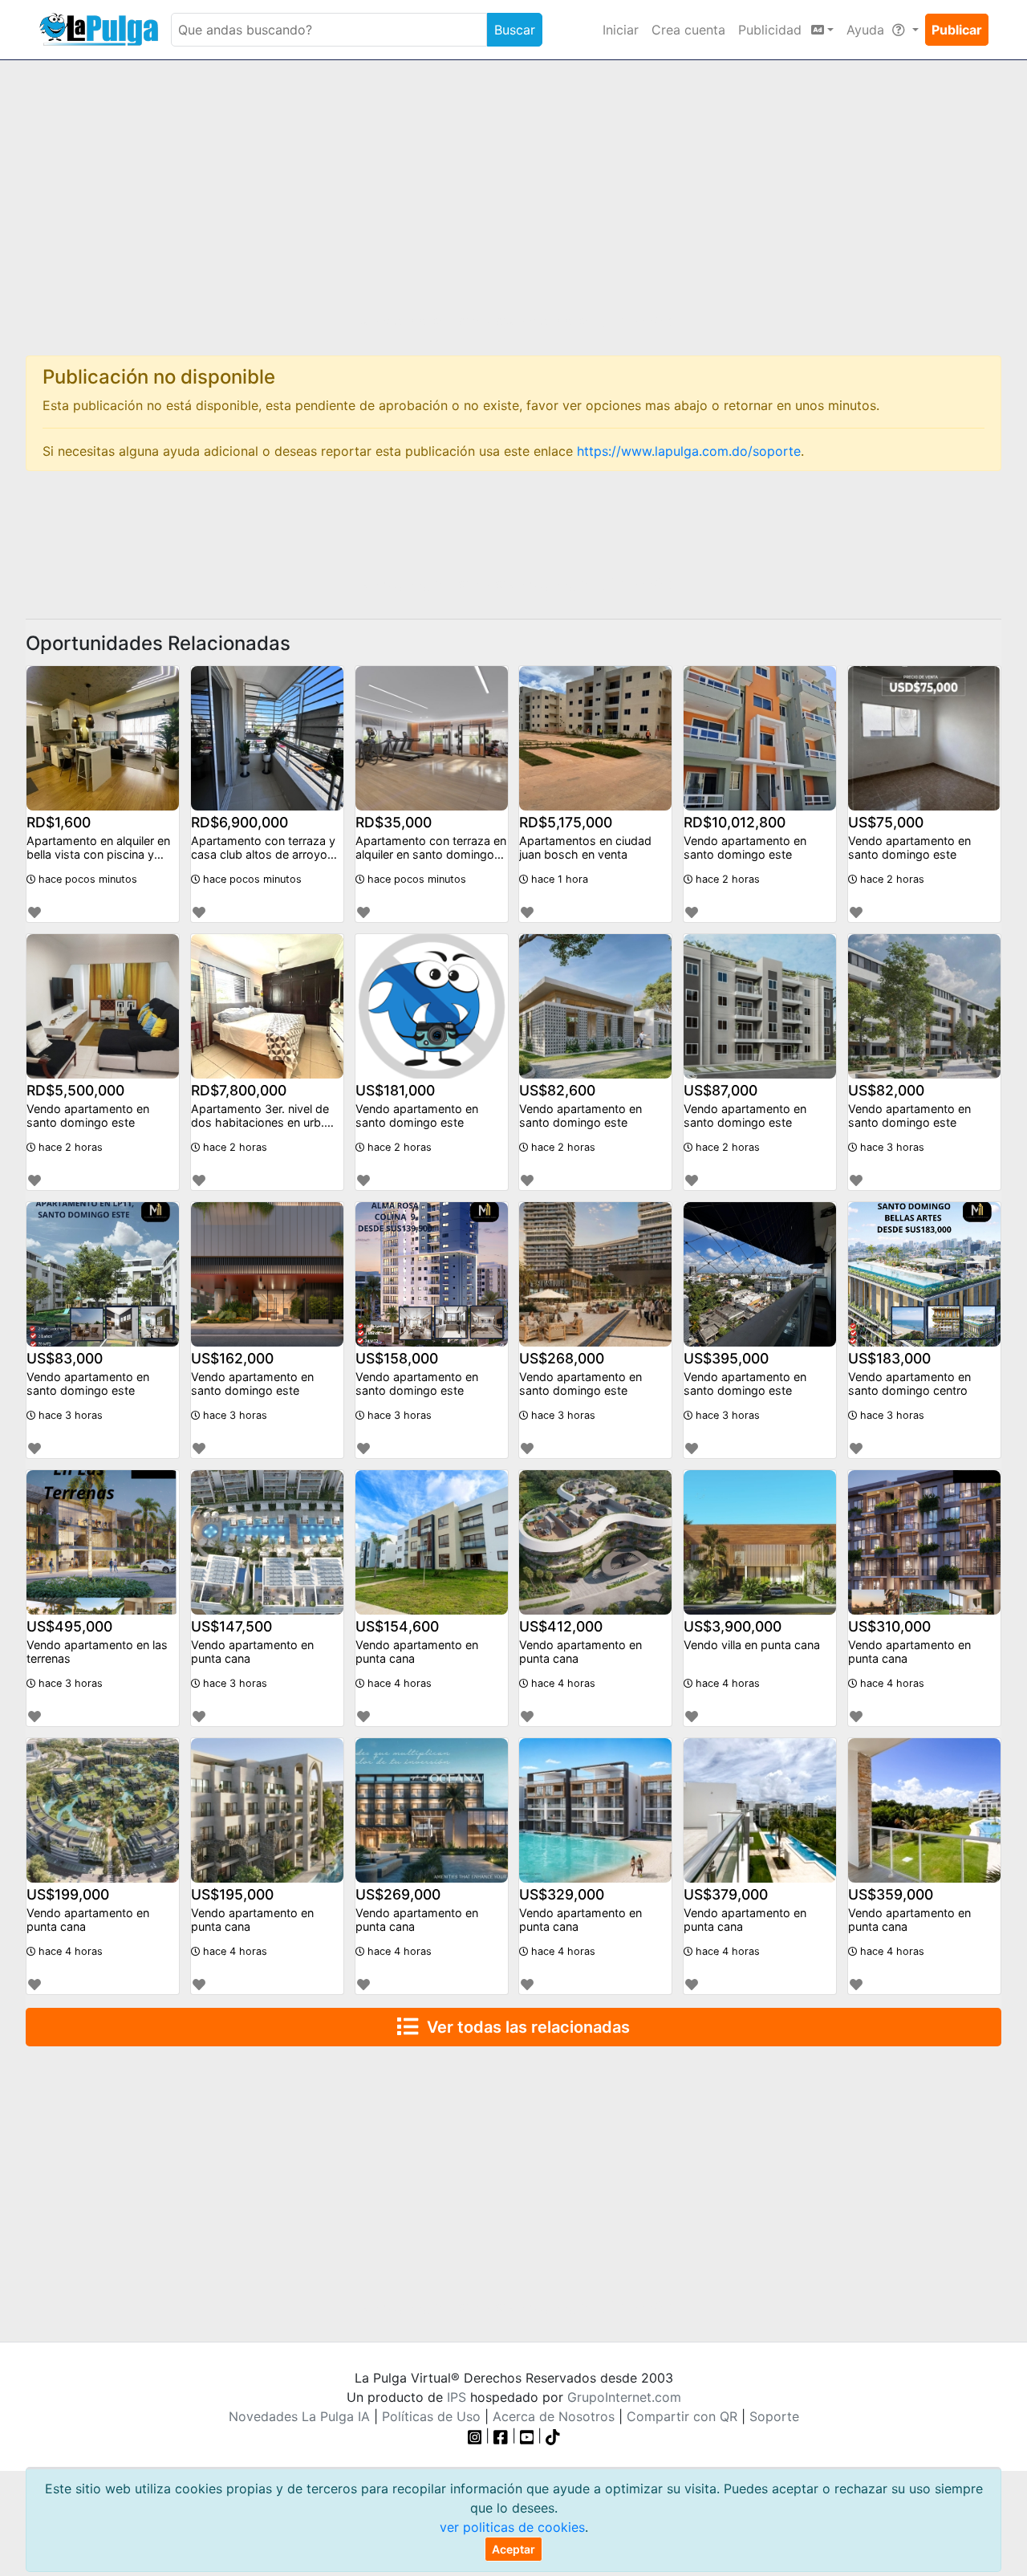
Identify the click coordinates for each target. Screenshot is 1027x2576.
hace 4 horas (398, 1683)
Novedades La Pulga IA (299, 2416)
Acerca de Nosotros (554, 2416)
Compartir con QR (682, 2416)
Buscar (515, 30)
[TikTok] (553, 2436)
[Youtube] (527, 2436)
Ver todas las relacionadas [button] (524, 2027)
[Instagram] (477, 2436)
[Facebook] (501, 2436)
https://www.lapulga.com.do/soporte (689, 451)
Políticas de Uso (431, 2416)
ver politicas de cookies (512, 2527)
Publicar (957, 30)
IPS (457, 2397)
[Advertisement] (513, 198)
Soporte (774, 2416)
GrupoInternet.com (624, 2397)
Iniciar (621, 30)
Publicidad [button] (772, 30)
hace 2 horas (726, 879)
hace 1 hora (558, 879)
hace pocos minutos (86, 879)
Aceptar (513, 2549)
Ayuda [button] (867, 30)
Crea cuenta (688, 30)
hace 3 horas (891, 1147)
